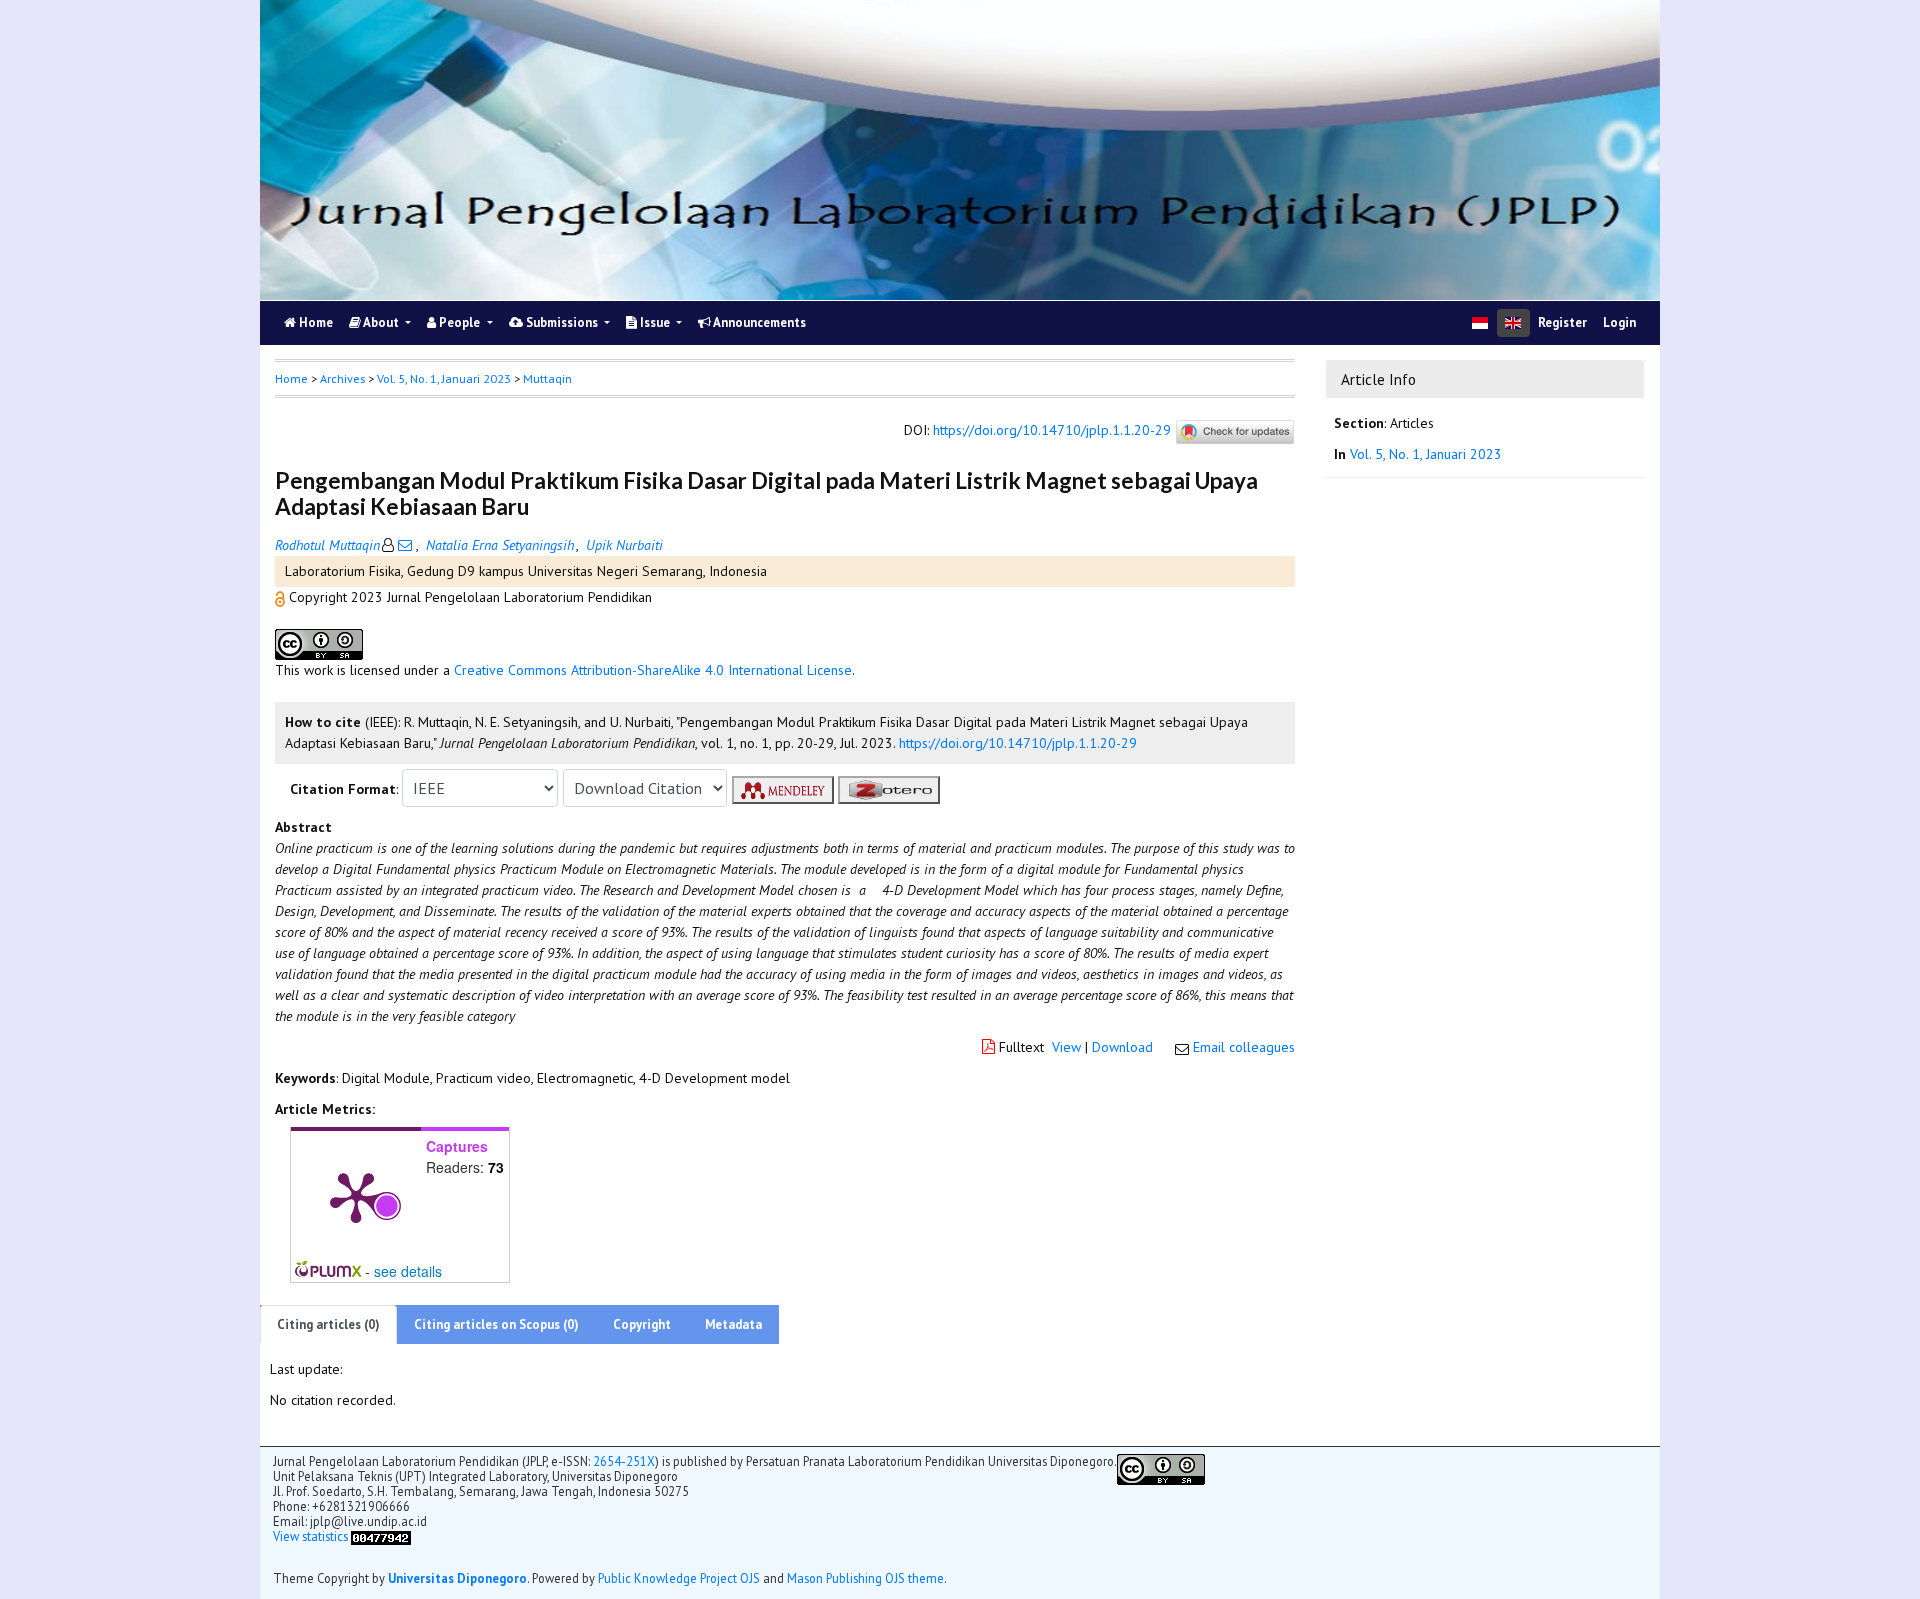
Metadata (733, 1324)
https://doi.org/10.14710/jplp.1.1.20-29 (1052, 431)
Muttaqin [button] (547, 378)
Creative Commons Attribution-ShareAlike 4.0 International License (653, 670)
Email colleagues (1244, 1047)
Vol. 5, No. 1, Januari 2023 (444, 378)
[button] (282, 597)
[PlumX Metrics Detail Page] (356, 1196)
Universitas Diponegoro (457, 1578)
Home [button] (291, 378)
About (381, 322)
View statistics (310, 1536)
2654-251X (624, 1461)
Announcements (758, 322)
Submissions (562, 322)
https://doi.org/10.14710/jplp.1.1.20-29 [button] (1018, 743)
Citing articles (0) (328, 1324)
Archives (342, 378)
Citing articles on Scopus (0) (496, 1324)
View (1066, 1047)
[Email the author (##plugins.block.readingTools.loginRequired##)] (405, 545)
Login (1619, 322)
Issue (655, 322)
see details (408, 1271)
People (459, 322)
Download (1122, 1047)
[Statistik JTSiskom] (381, 1536)
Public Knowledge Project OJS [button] (679, 1578)
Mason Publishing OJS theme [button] (865, 1578)
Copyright (642, 1324)
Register (1562, 322)
